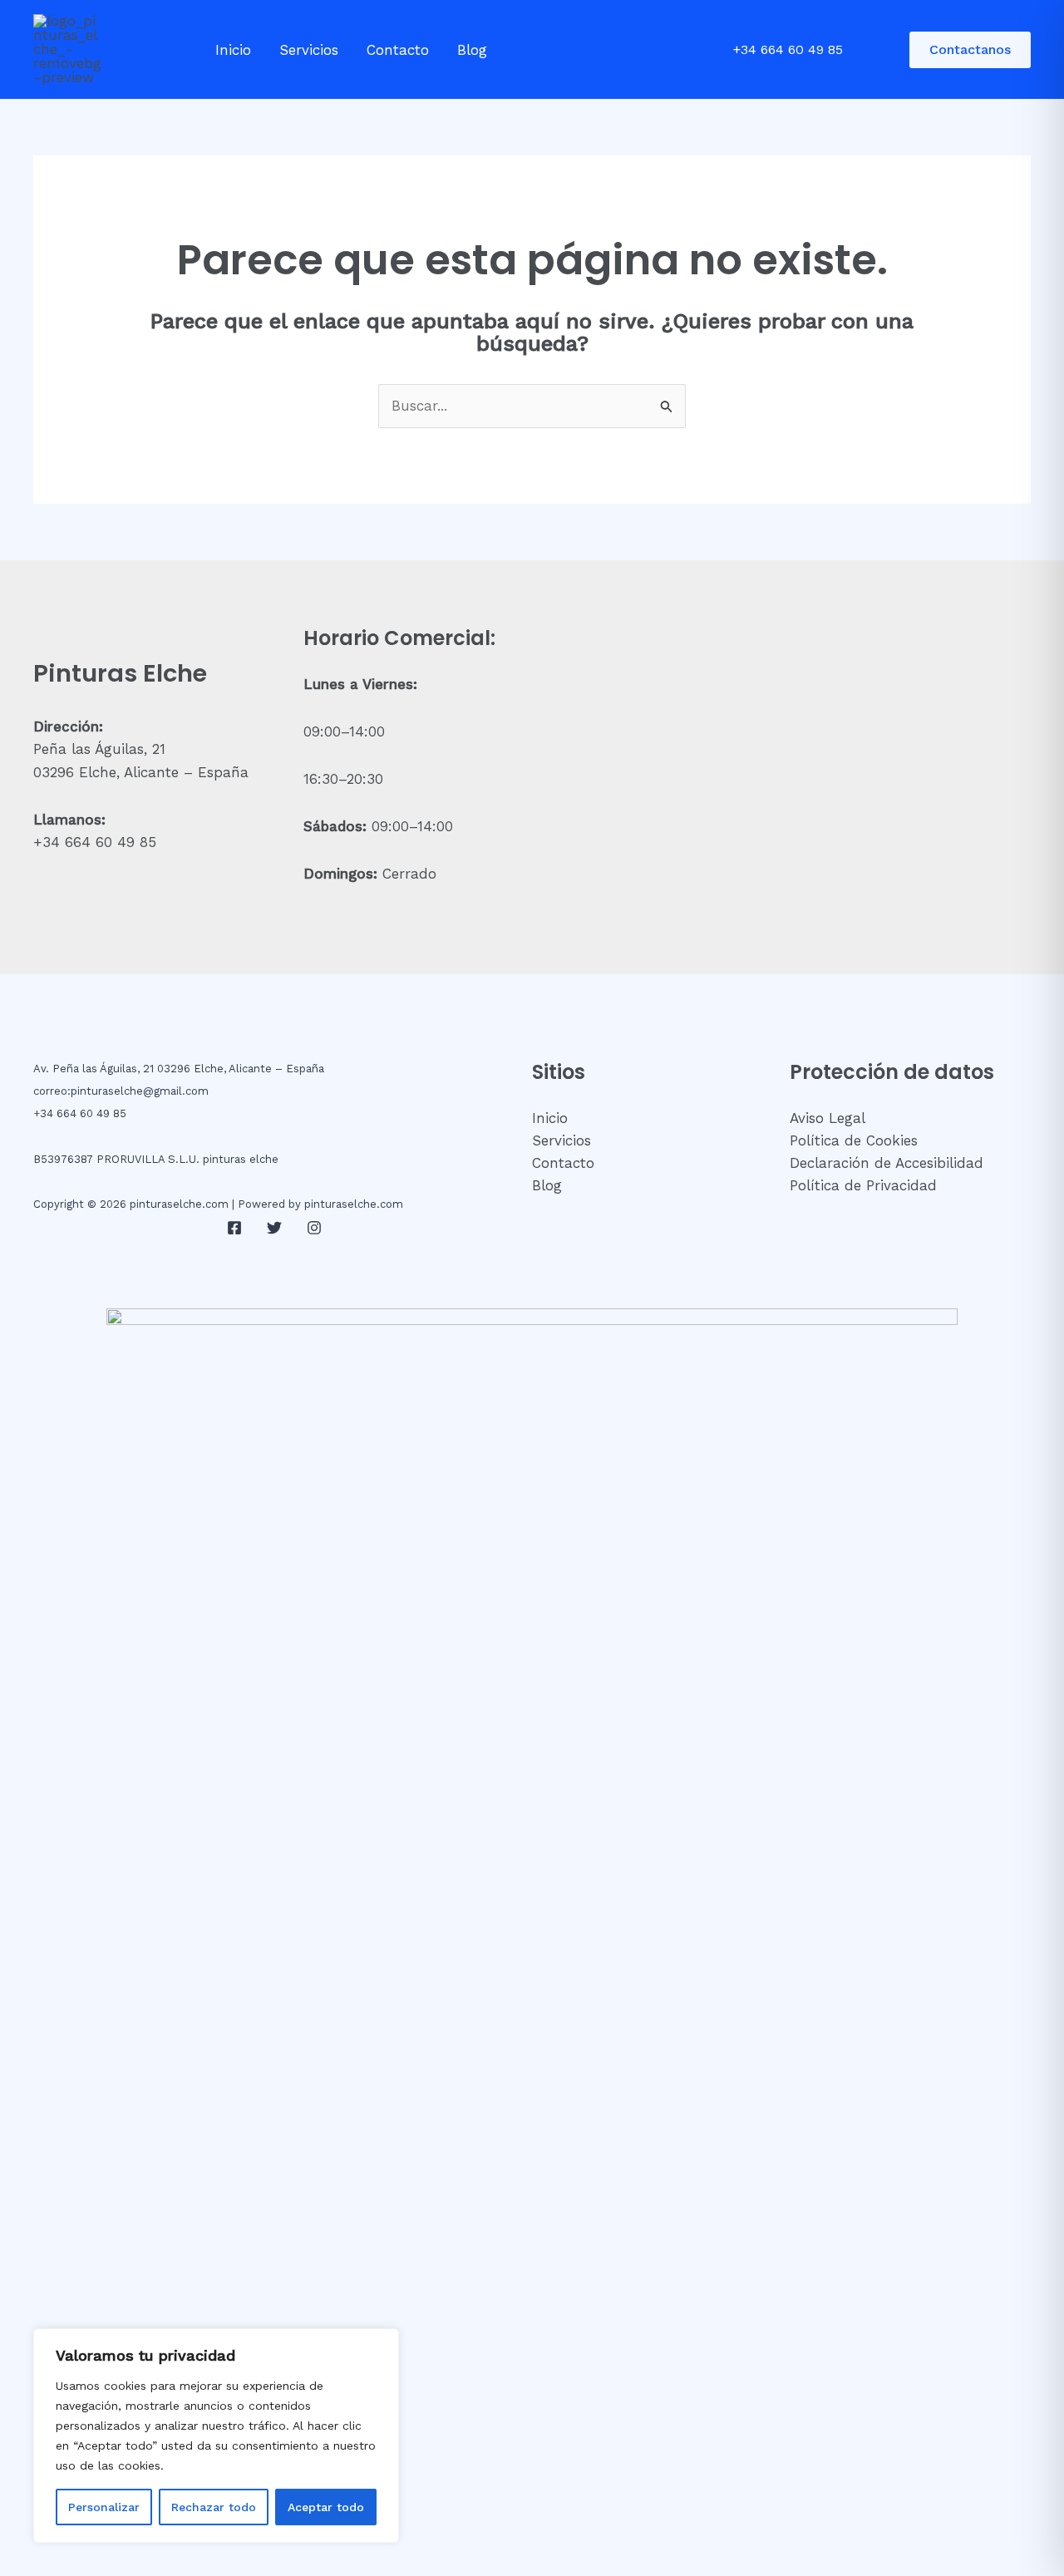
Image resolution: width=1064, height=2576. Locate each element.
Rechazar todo (214, 2507)
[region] (216, 2436)
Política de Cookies (854, 1140)
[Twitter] (274, 1228)
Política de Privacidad (863, 1185)
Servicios (309, 50)
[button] (970, 50)
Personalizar (104, 2507)
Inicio (233, 50)
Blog (472, 50)
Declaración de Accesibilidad (887, 1163)
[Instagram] (314, 1228)
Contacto (398, 50)
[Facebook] (234, 1228)
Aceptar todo (326, 2507)
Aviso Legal (828, 1118)
